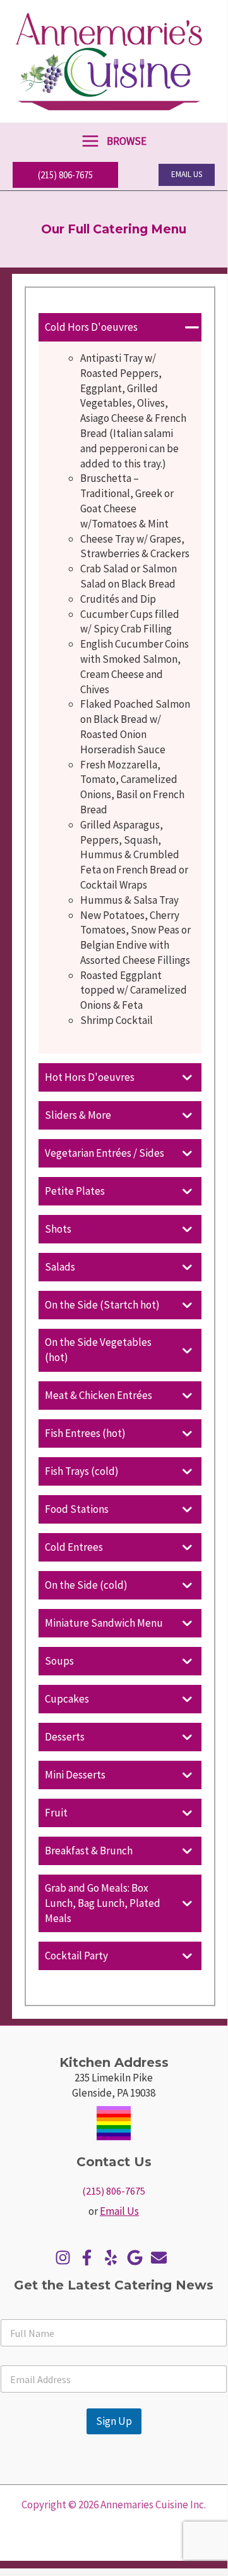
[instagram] (66, 2258)
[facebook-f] (90, 2258)
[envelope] (162, 2258)
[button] (65, 175)
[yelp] (114, 2258)
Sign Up (114, 2421)
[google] (138, 2258)
